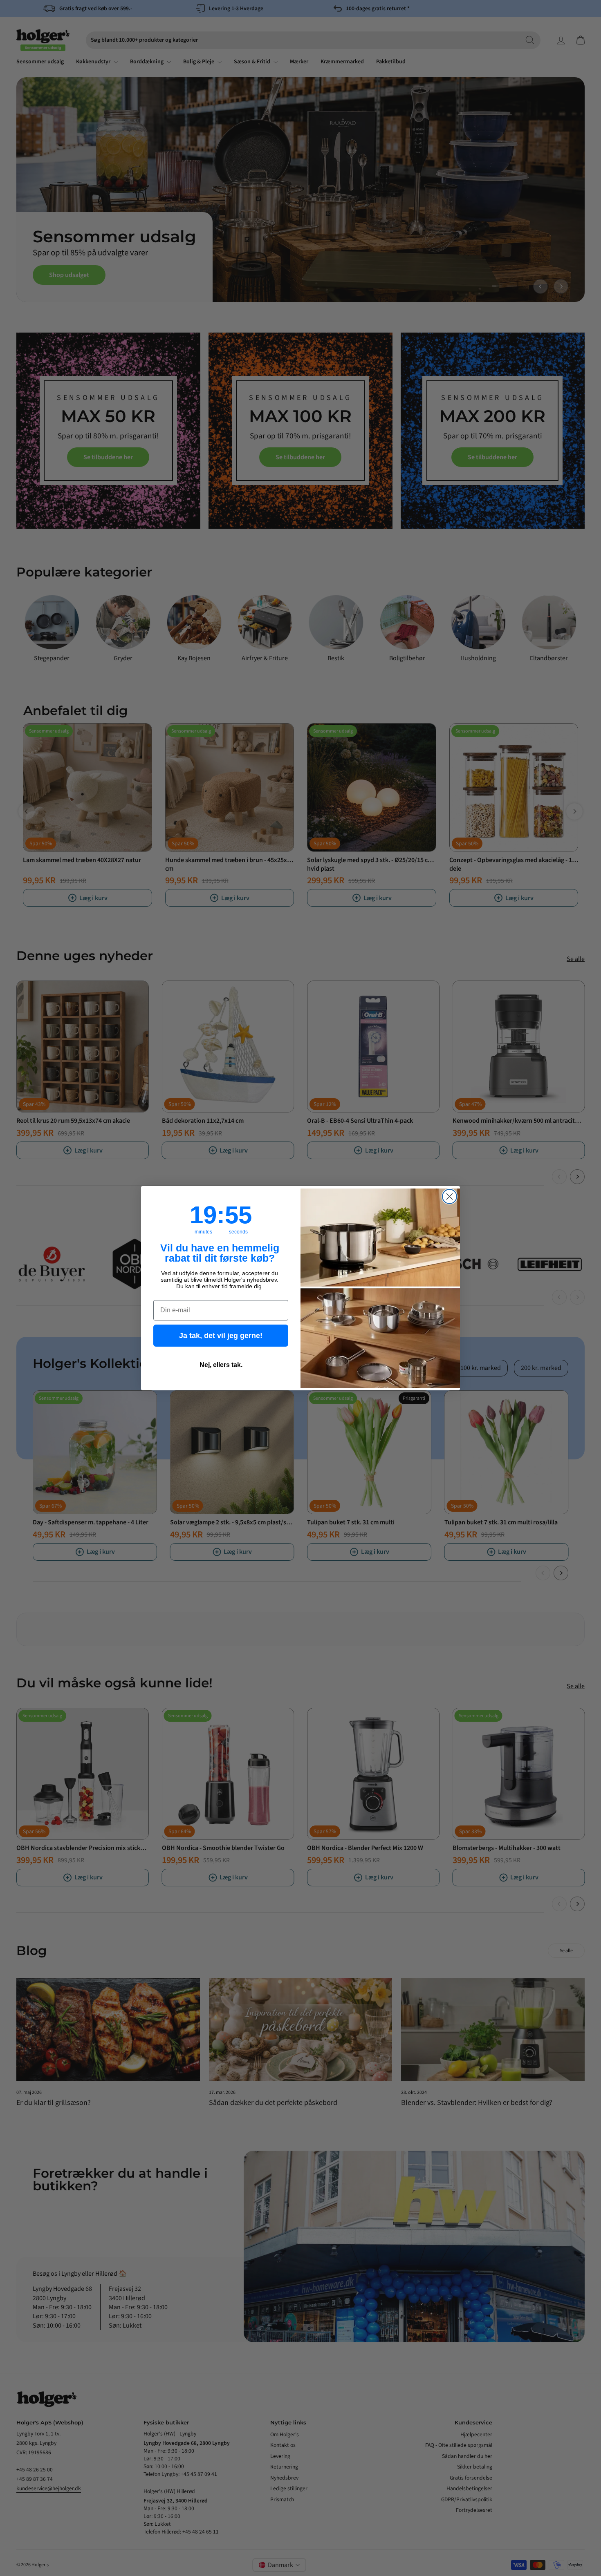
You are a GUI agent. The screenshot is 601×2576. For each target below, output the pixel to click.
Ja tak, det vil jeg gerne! (221, 1336)
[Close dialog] (450, 1196)
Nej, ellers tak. (221, 1365)
